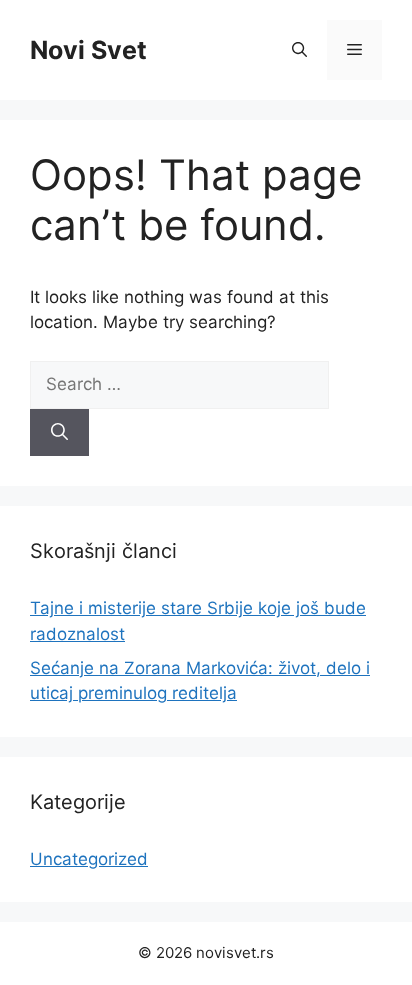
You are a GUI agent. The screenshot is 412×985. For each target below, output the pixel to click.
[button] (299, 50)
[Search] (59, 433)
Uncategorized (89, 859)
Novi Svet (88, 50)
